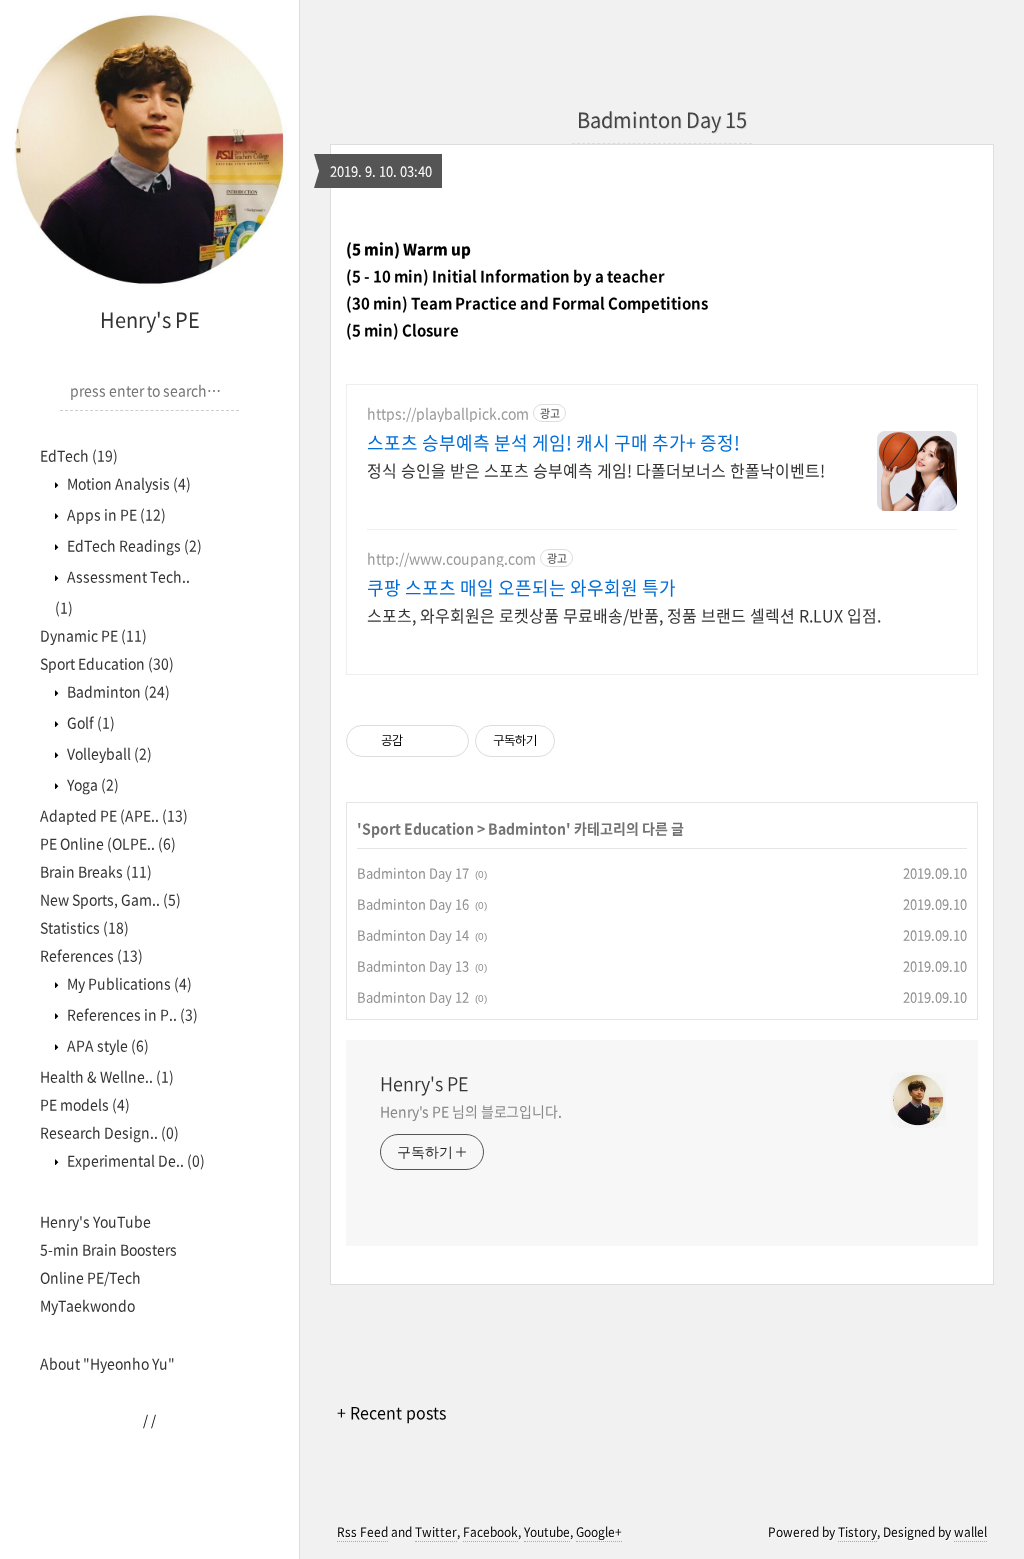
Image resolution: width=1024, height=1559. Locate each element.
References (91, 955)
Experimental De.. (134, 1160)
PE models (85, 1104)
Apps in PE (115, 514)
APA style (106, 1045)
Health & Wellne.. (107, 1076)
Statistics (84, 927)
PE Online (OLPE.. (108, 843)
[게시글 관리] (446, 741)
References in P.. (131, 1014)
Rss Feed (362, 1532)
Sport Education (107, 663)
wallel (970, 1532)
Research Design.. (109, 1132)
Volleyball (108, 753)
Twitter (436, 1532)
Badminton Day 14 (413, 934)
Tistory (857, 1532)
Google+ (599, 1532)
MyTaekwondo (87, 1305)
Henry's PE (150, 319)
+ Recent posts (391, 1412)
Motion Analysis (127, 483)
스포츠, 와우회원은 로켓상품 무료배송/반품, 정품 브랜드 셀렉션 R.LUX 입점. (624, 614)
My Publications (128, 983)
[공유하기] (421, 741)
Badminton (117, 691)
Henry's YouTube (95, 1221)
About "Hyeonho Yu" (107, 1363)
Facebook (490, 1532)
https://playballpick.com (448, 413)
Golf (89, 722)
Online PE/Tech (90, 1277)
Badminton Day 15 (662, 119)
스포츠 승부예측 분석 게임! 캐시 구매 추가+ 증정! (553, 443)
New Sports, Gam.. (110, 899)
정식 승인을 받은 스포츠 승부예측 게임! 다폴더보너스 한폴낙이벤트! (596, 469)
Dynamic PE (93, 635)
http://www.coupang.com (451, 558)
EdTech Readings (133, 545)
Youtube (547, 1532)
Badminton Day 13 (413, 965)
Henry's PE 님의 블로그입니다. (471, 1111)
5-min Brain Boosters (108, 1249)
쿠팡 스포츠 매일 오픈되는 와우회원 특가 (521, 588)
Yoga (91, 784)
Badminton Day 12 (413, 996)
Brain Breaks (96, 871)
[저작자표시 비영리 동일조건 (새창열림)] (582, 741)
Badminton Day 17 (413, 872)
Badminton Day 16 (413, 903)
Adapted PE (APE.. (114, 815)
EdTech (79, 455)
